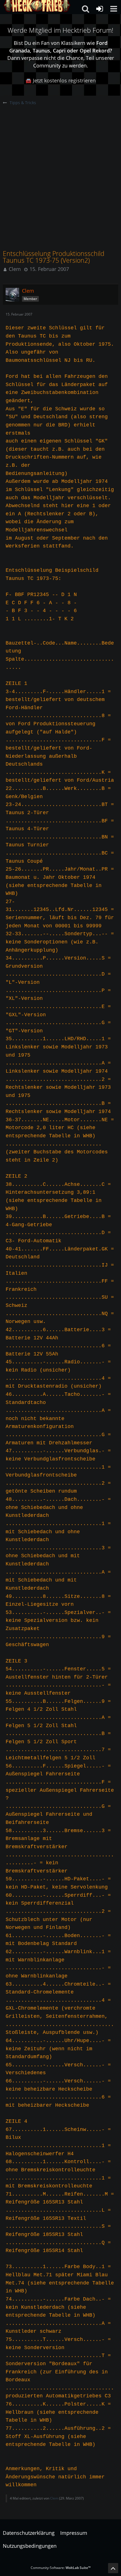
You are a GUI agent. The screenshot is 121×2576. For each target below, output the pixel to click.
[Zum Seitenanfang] (113, 2568)
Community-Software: (61, 2568)
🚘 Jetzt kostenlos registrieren (60, 80)
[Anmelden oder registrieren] (100, 9)
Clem (15, 269)
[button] (114, 9)
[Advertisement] (60, 169)
